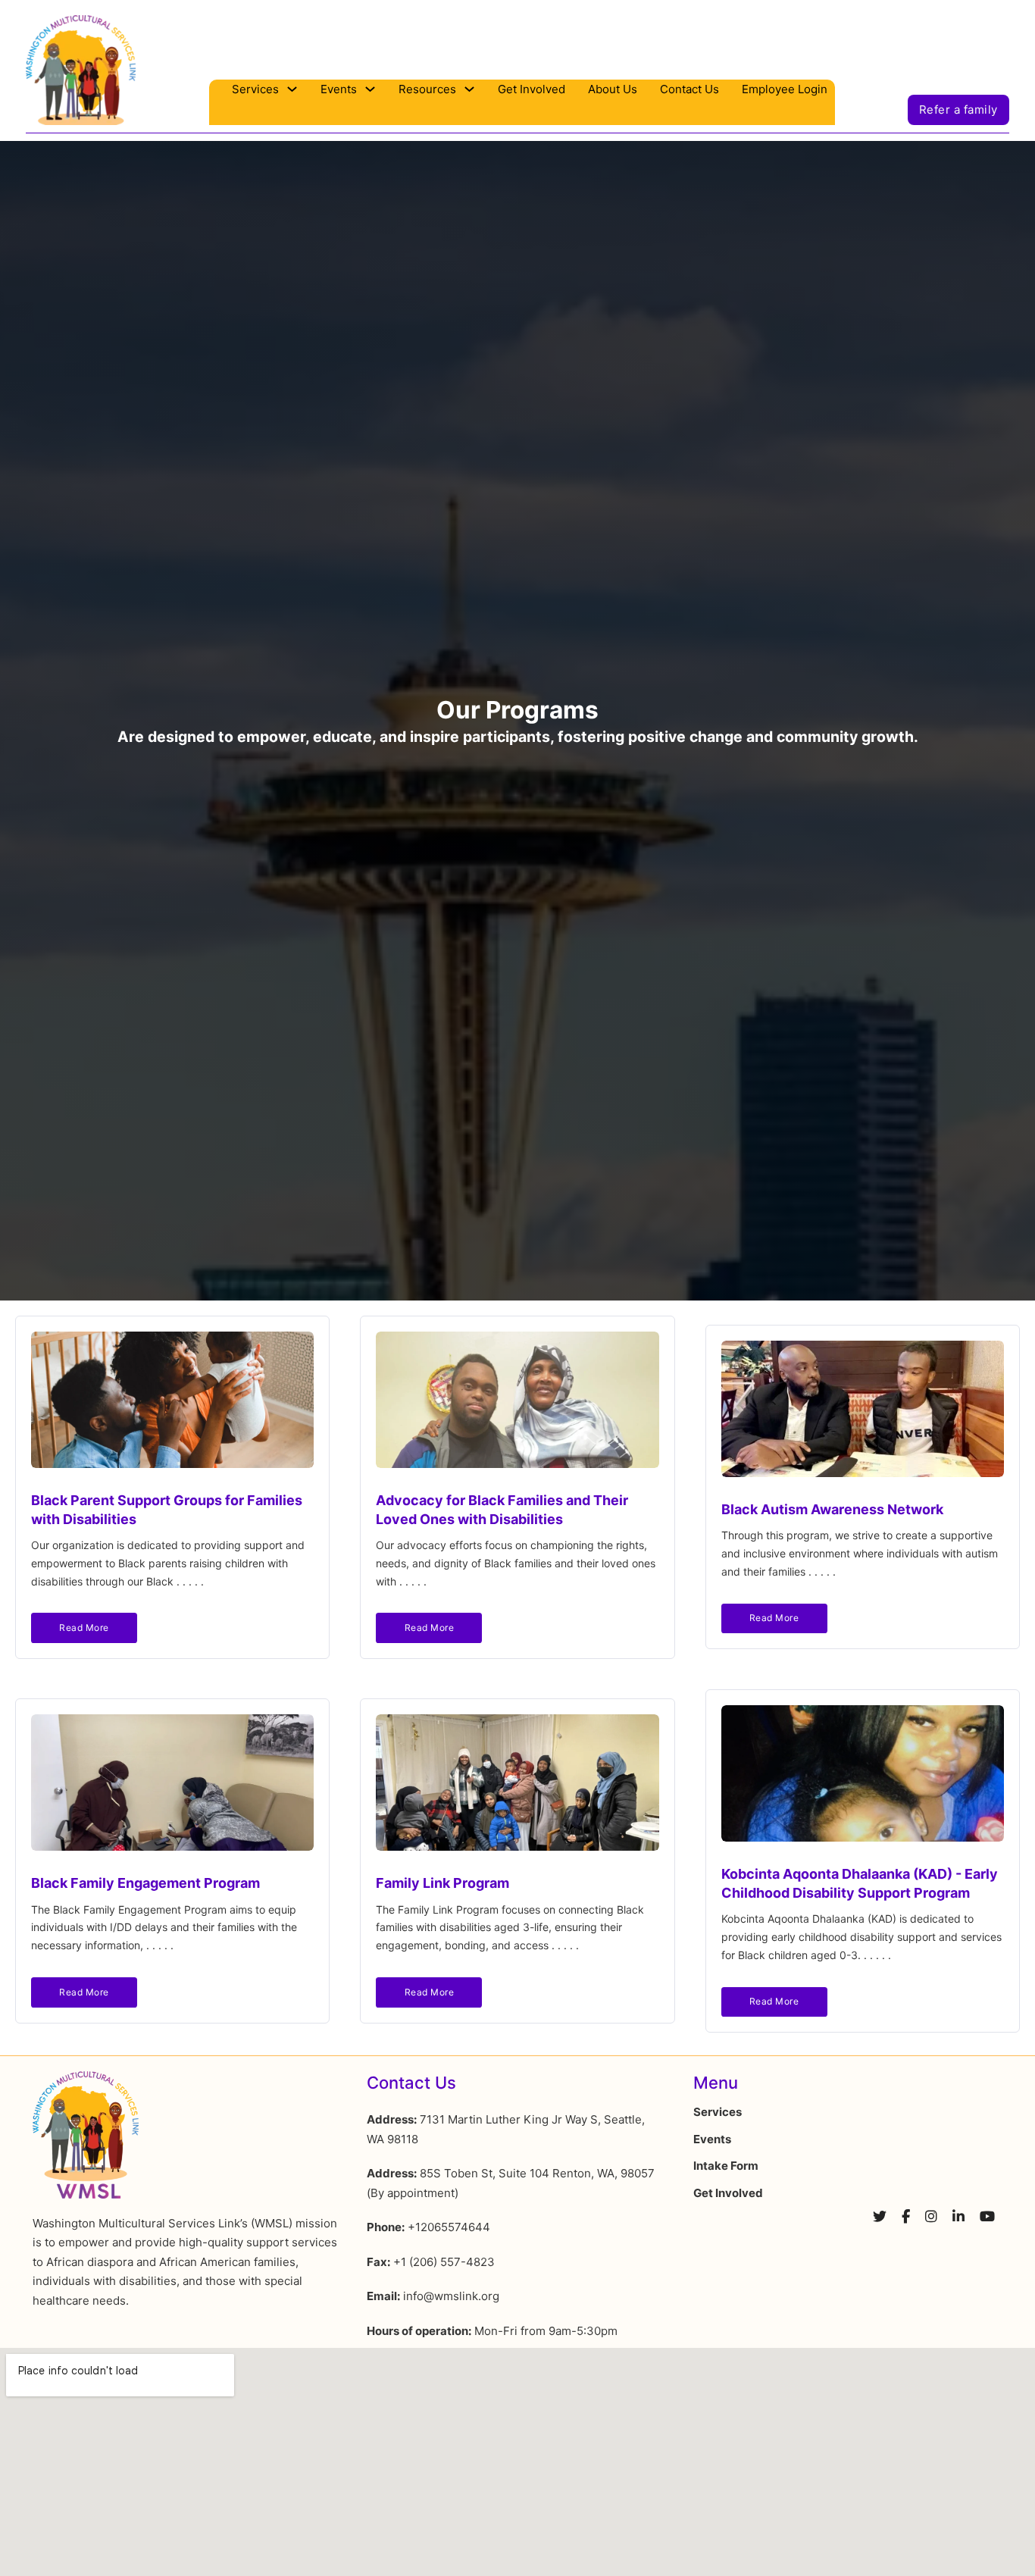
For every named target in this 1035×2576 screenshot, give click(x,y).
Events (339, 89)
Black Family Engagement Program (145, 1883)
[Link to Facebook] (906, 2221)
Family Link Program (442, 1883)
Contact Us (689, 89)
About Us (613, 89)
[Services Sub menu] (292, 89)
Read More (84, 1628)
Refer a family (958, 110)
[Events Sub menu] (370, 89)
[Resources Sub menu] (469, 89)
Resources (427, 89)
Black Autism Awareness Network (832, 1509)
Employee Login (785, 89)
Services (255, 89)
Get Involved (532, 89)
